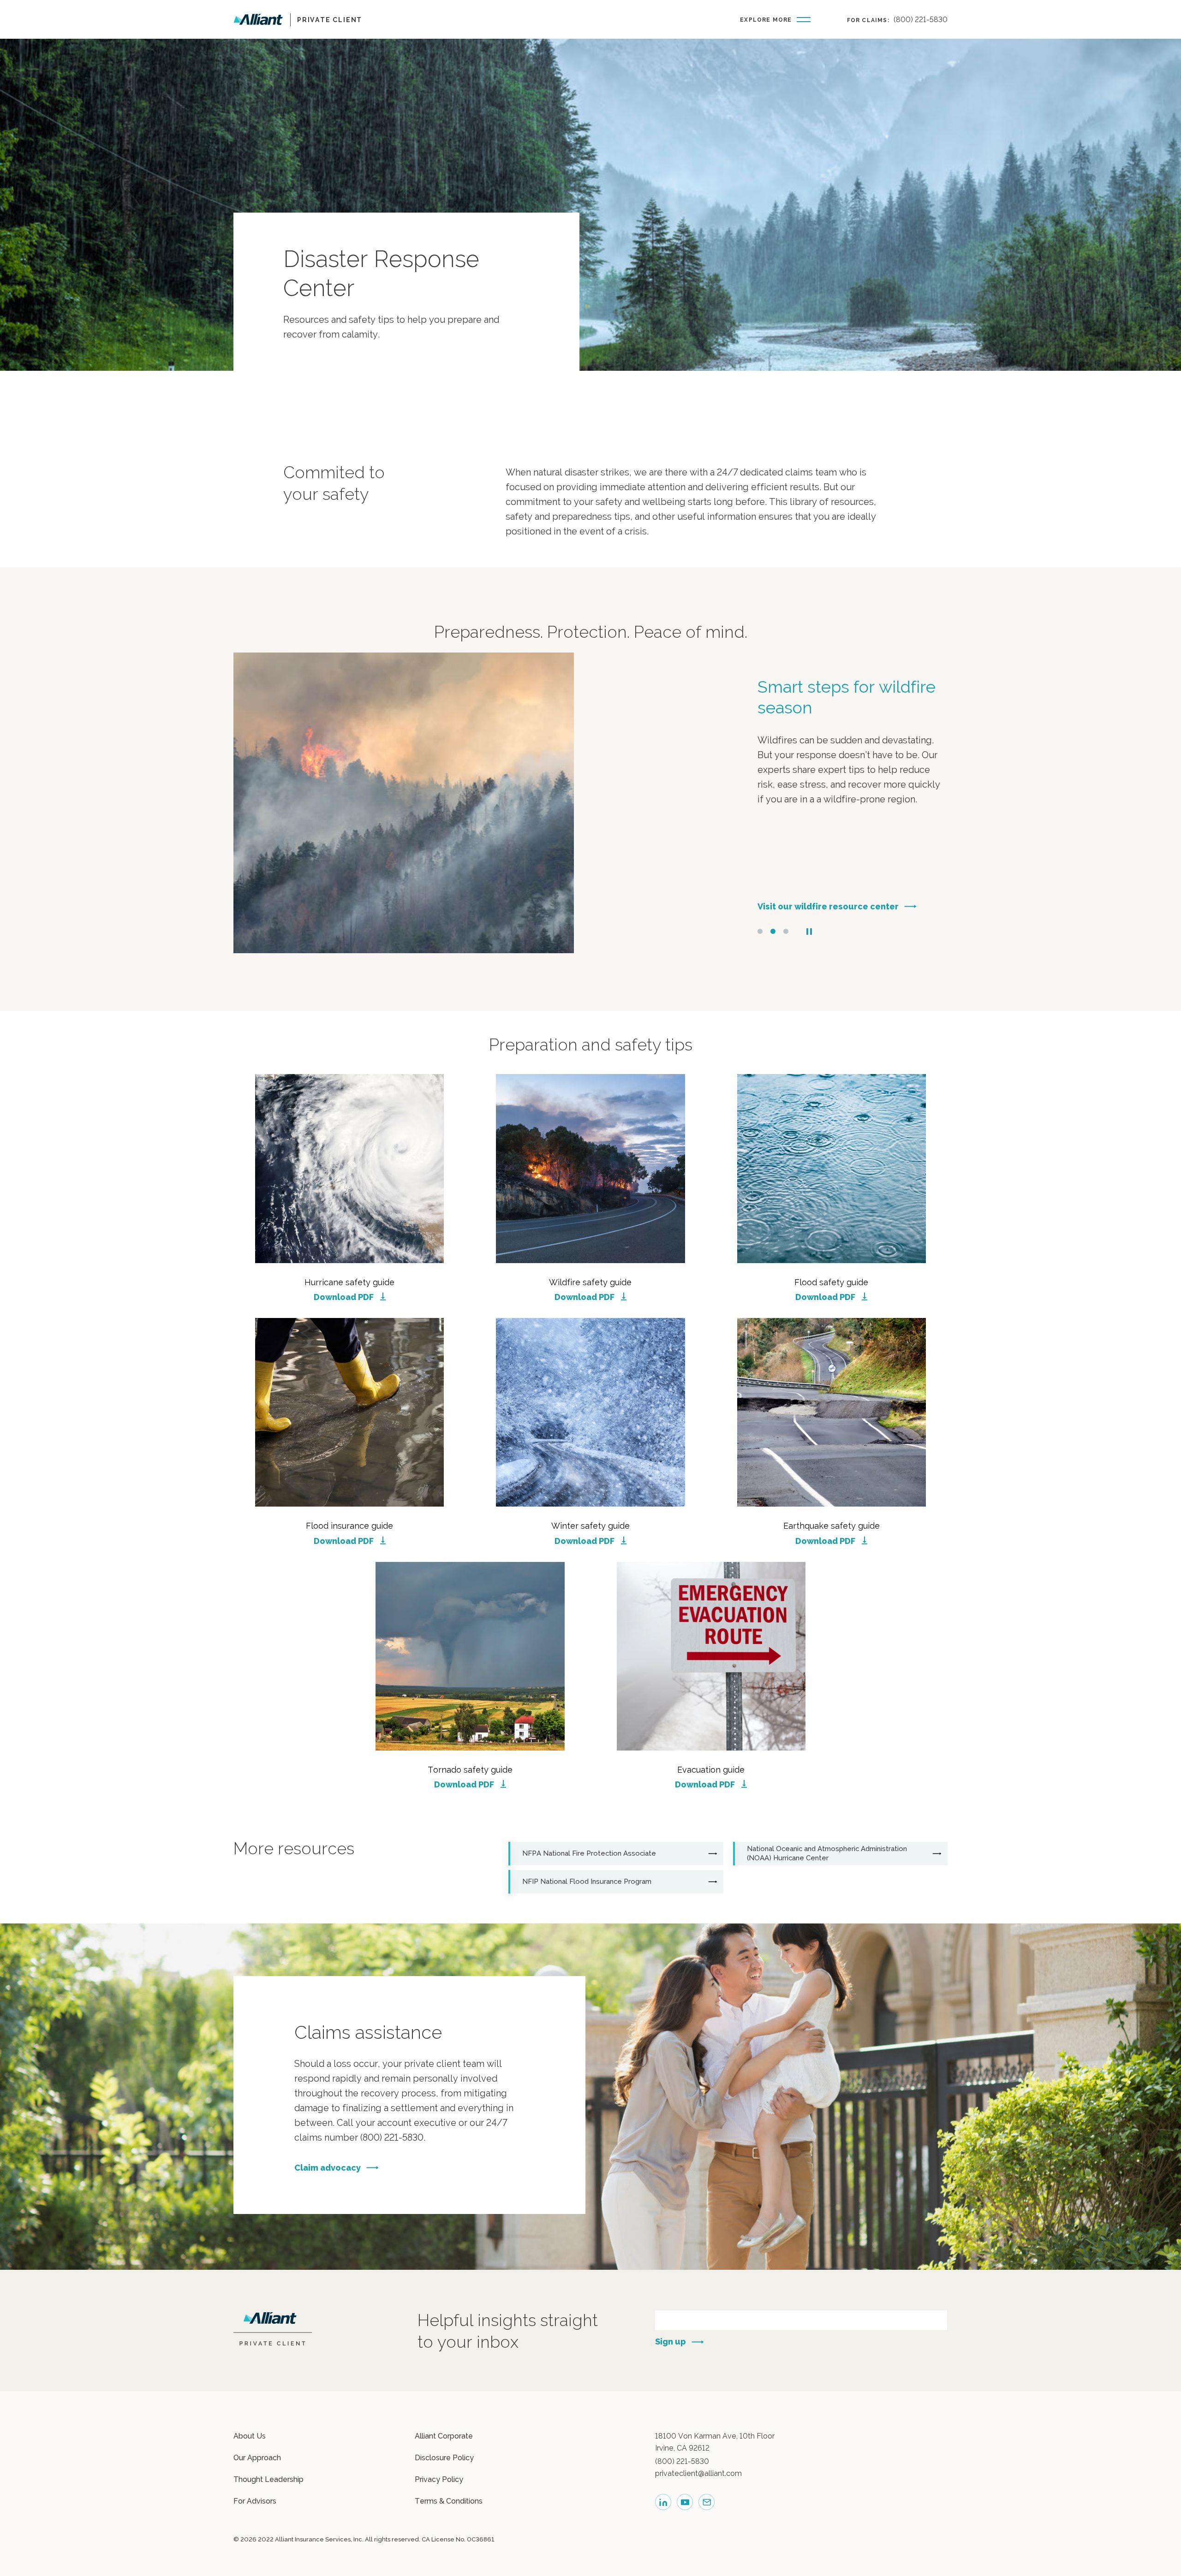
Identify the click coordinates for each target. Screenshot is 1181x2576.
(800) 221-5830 (921, 20)
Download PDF (344, 1297)
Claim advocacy (328, 2168)
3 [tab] (786, 931)
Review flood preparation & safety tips (839, 906)
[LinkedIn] (663, 2502)
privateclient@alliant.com (698, 2473)
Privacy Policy (439, 2479)
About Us (250, 2436)
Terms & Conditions (449, 2501)
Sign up (671, 2342)
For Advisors (255, 2501)
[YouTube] (685, 2502)
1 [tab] (760, 931)
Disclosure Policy (444, 2458)
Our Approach (257, 2458)
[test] (707, 2502)
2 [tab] (773, 931)
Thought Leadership (268, 2479)
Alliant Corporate (444, 2436)
